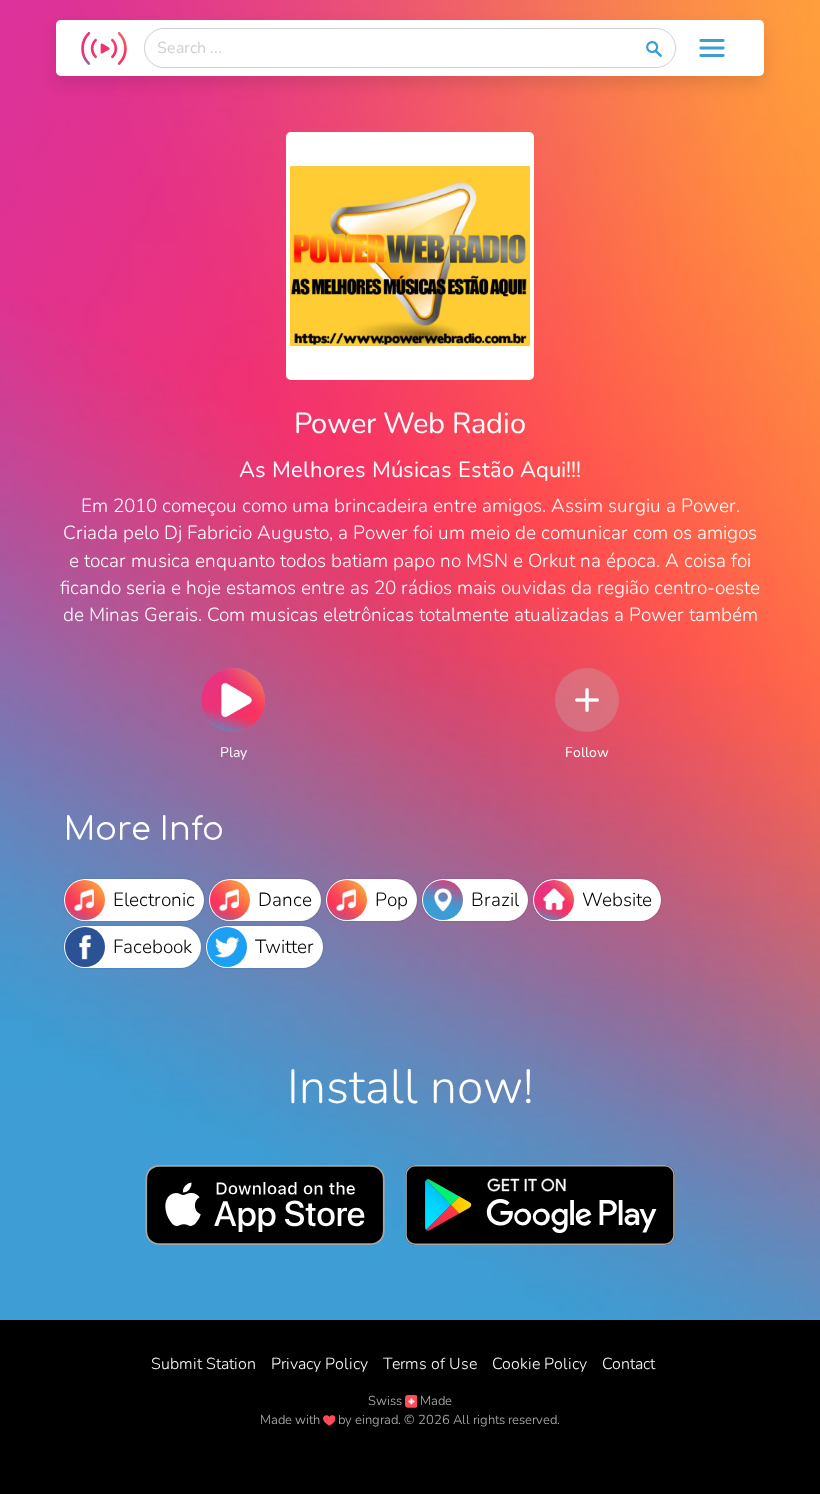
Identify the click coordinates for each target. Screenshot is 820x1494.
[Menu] (712, 48)
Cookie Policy (539, 1364)
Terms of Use (430, 1364)
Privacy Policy (319, 1364)
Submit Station (203, 1364)
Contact (628, 1364)
